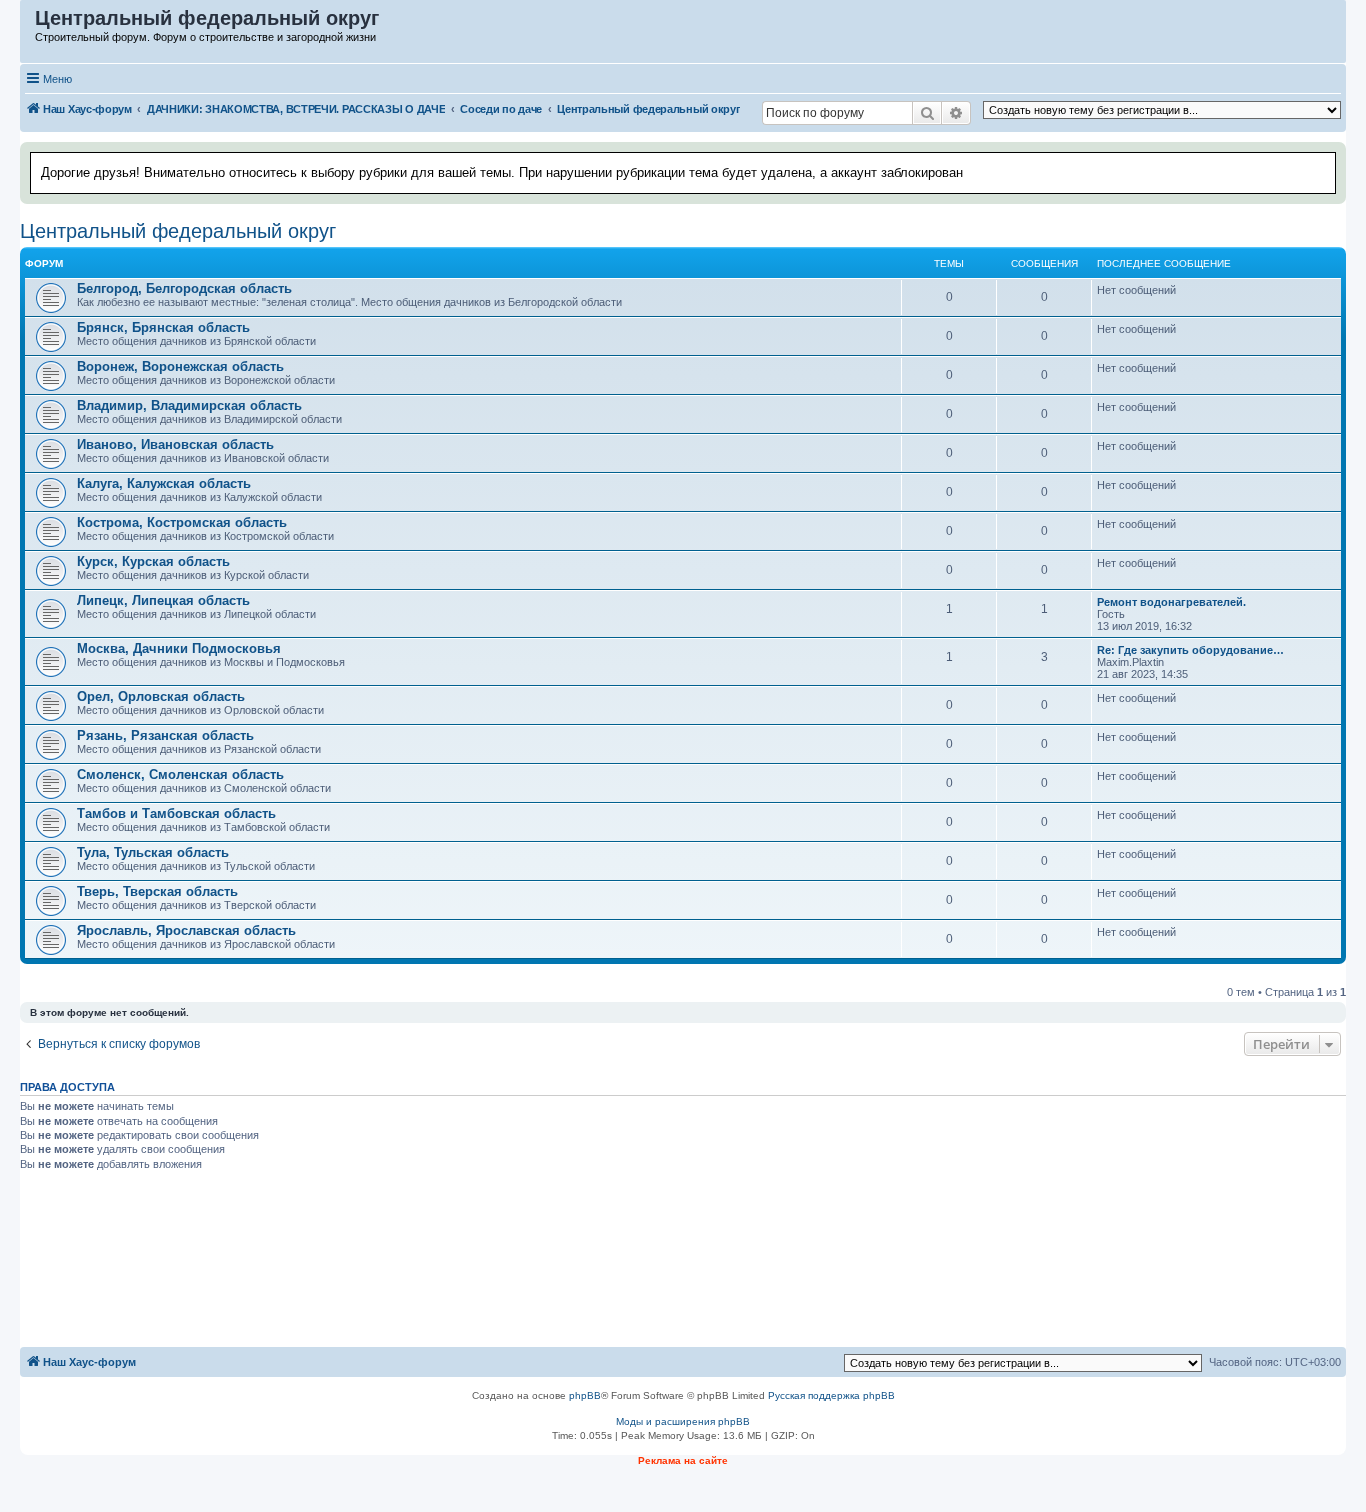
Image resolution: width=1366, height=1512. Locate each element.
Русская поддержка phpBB (831, 1395)
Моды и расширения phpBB (683, 1421)
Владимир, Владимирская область (189, 405)
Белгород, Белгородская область (184, 288)
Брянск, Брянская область (163, 327)
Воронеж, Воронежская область (180, 366)
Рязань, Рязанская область (165, 735)
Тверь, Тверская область (157, 891)
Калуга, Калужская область (164, 483)
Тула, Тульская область (153, 852)
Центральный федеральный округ (178, 231)
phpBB (585, 1395)
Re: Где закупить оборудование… (1190, 650)
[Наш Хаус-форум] (28, 23)
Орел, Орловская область (161, 696)
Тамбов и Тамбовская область (176, 813)
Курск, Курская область (153, 561)
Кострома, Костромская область (182, 522)
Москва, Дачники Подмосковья (179, 648)
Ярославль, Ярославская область (186, 930)
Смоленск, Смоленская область (180, 774)
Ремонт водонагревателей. (1171, 602)
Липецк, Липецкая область (163, 600)
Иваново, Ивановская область (175, 444)
